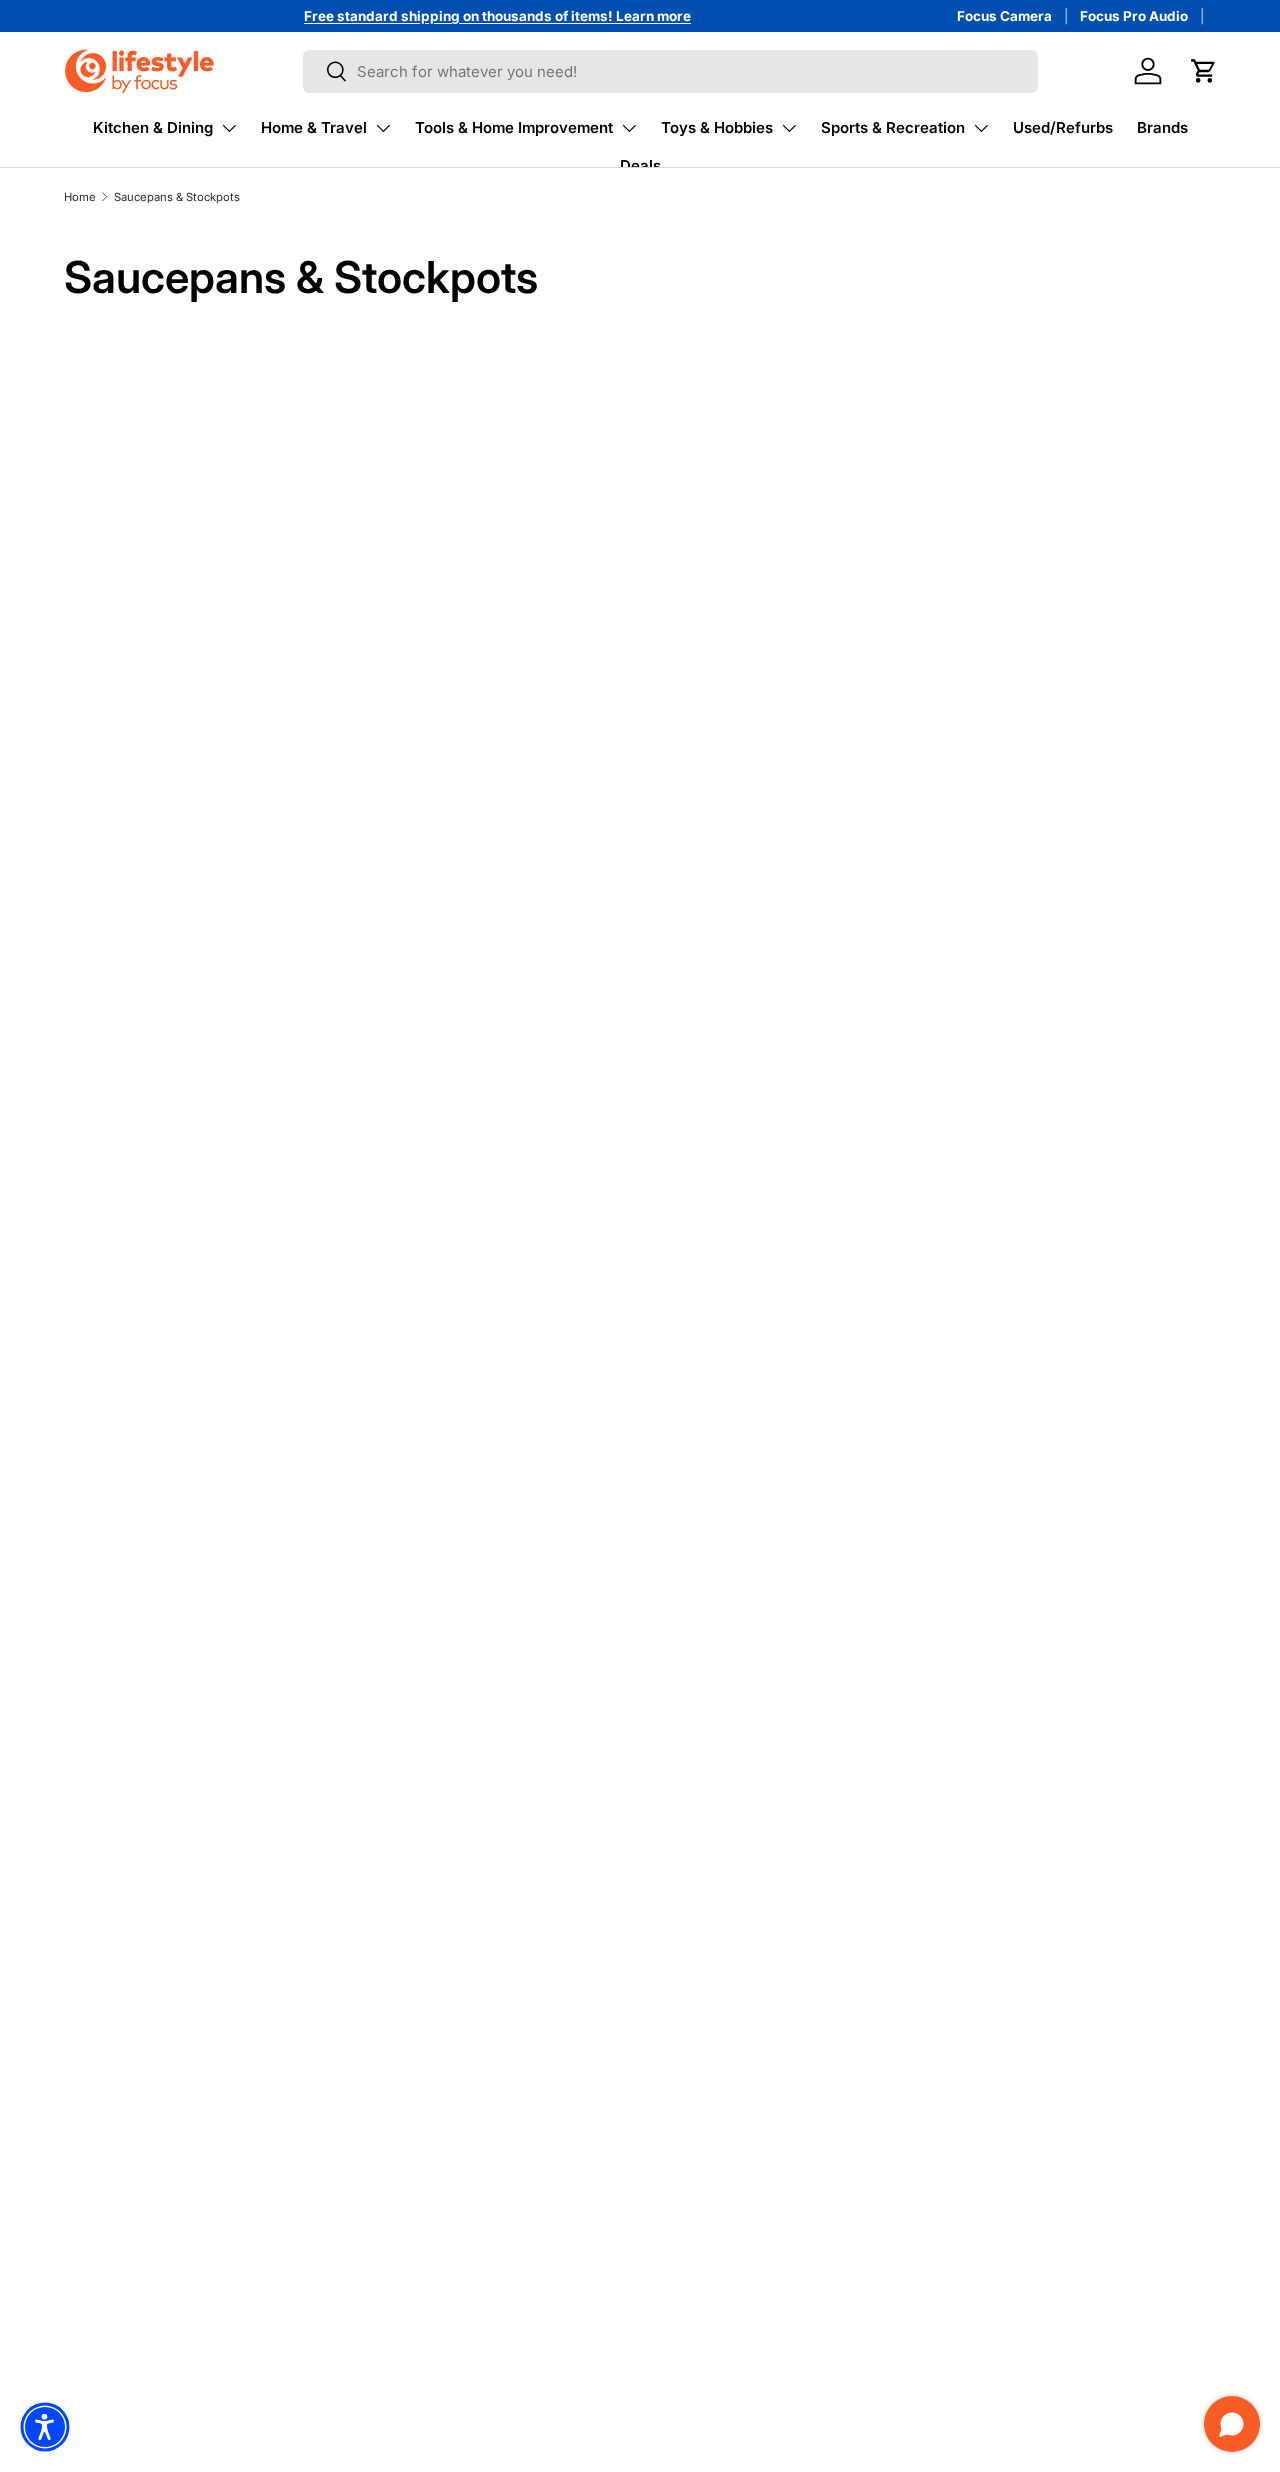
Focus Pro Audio (1134, 16)
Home (80, 197)
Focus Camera (1004, 16)
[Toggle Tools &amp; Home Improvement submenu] (629, 128)
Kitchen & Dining (153, 127)
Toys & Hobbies (717, 127)
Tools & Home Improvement (514, 127)
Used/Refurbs (1063, 127)
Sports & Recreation (893, 127)
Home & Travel (314, 127)
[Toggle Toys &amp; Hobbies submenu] (789, 128)
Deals (640, 165)
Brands (1162, 127)
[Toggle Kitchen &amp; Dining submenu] (229, 128)
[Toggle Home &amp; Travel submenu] (383, 128)
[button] (1204, 71)
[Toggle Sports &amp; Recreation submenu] (981, 128)
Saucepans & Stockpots (177, 197)
